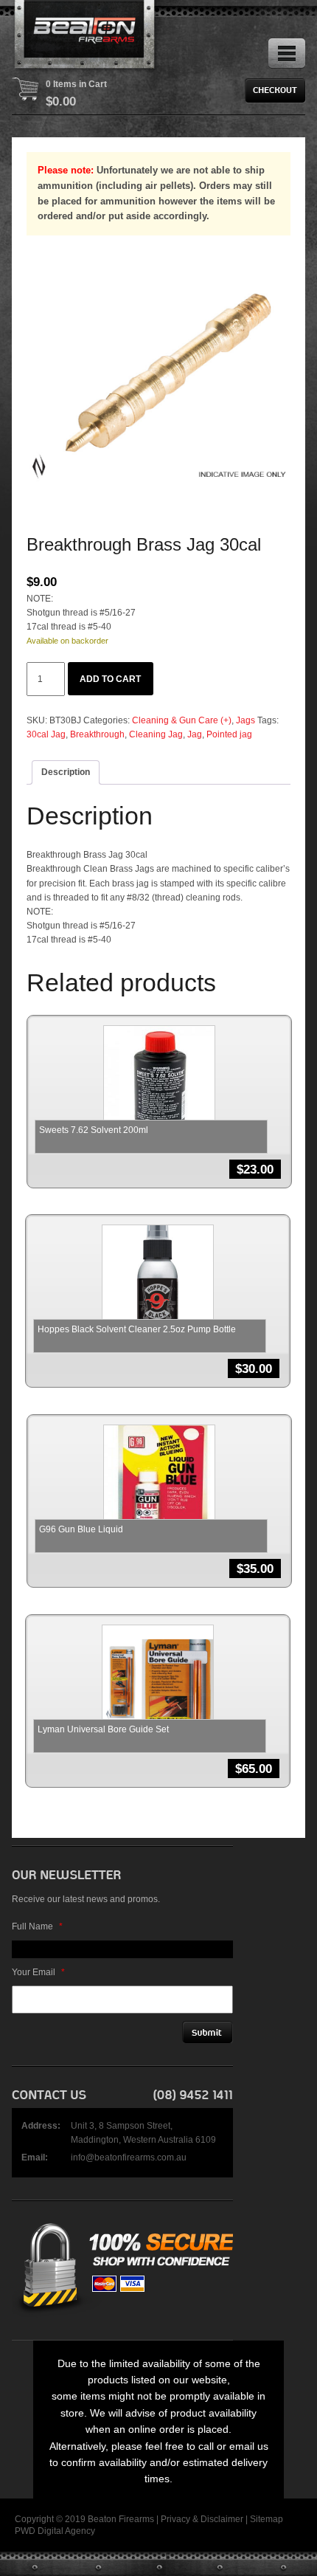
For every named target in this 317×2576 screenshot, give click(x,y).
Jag (195, 734)
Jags (245, 720)
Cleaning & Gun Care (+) (182, 720)
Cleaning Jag (156, 734)
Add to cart (110, 679)
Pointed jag (229, 734)
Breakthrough (97, 734)
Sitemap (267, 2519)
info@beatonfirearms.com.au (129, 2157)
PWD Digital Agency (55, 2531)
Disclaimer (222, 2519)
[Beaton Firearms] (86, 37)
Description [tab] (66, 772)
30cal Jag (46, 734)
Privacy (175, 2519)
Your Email (38, 1972)
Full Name (37, 1926)
